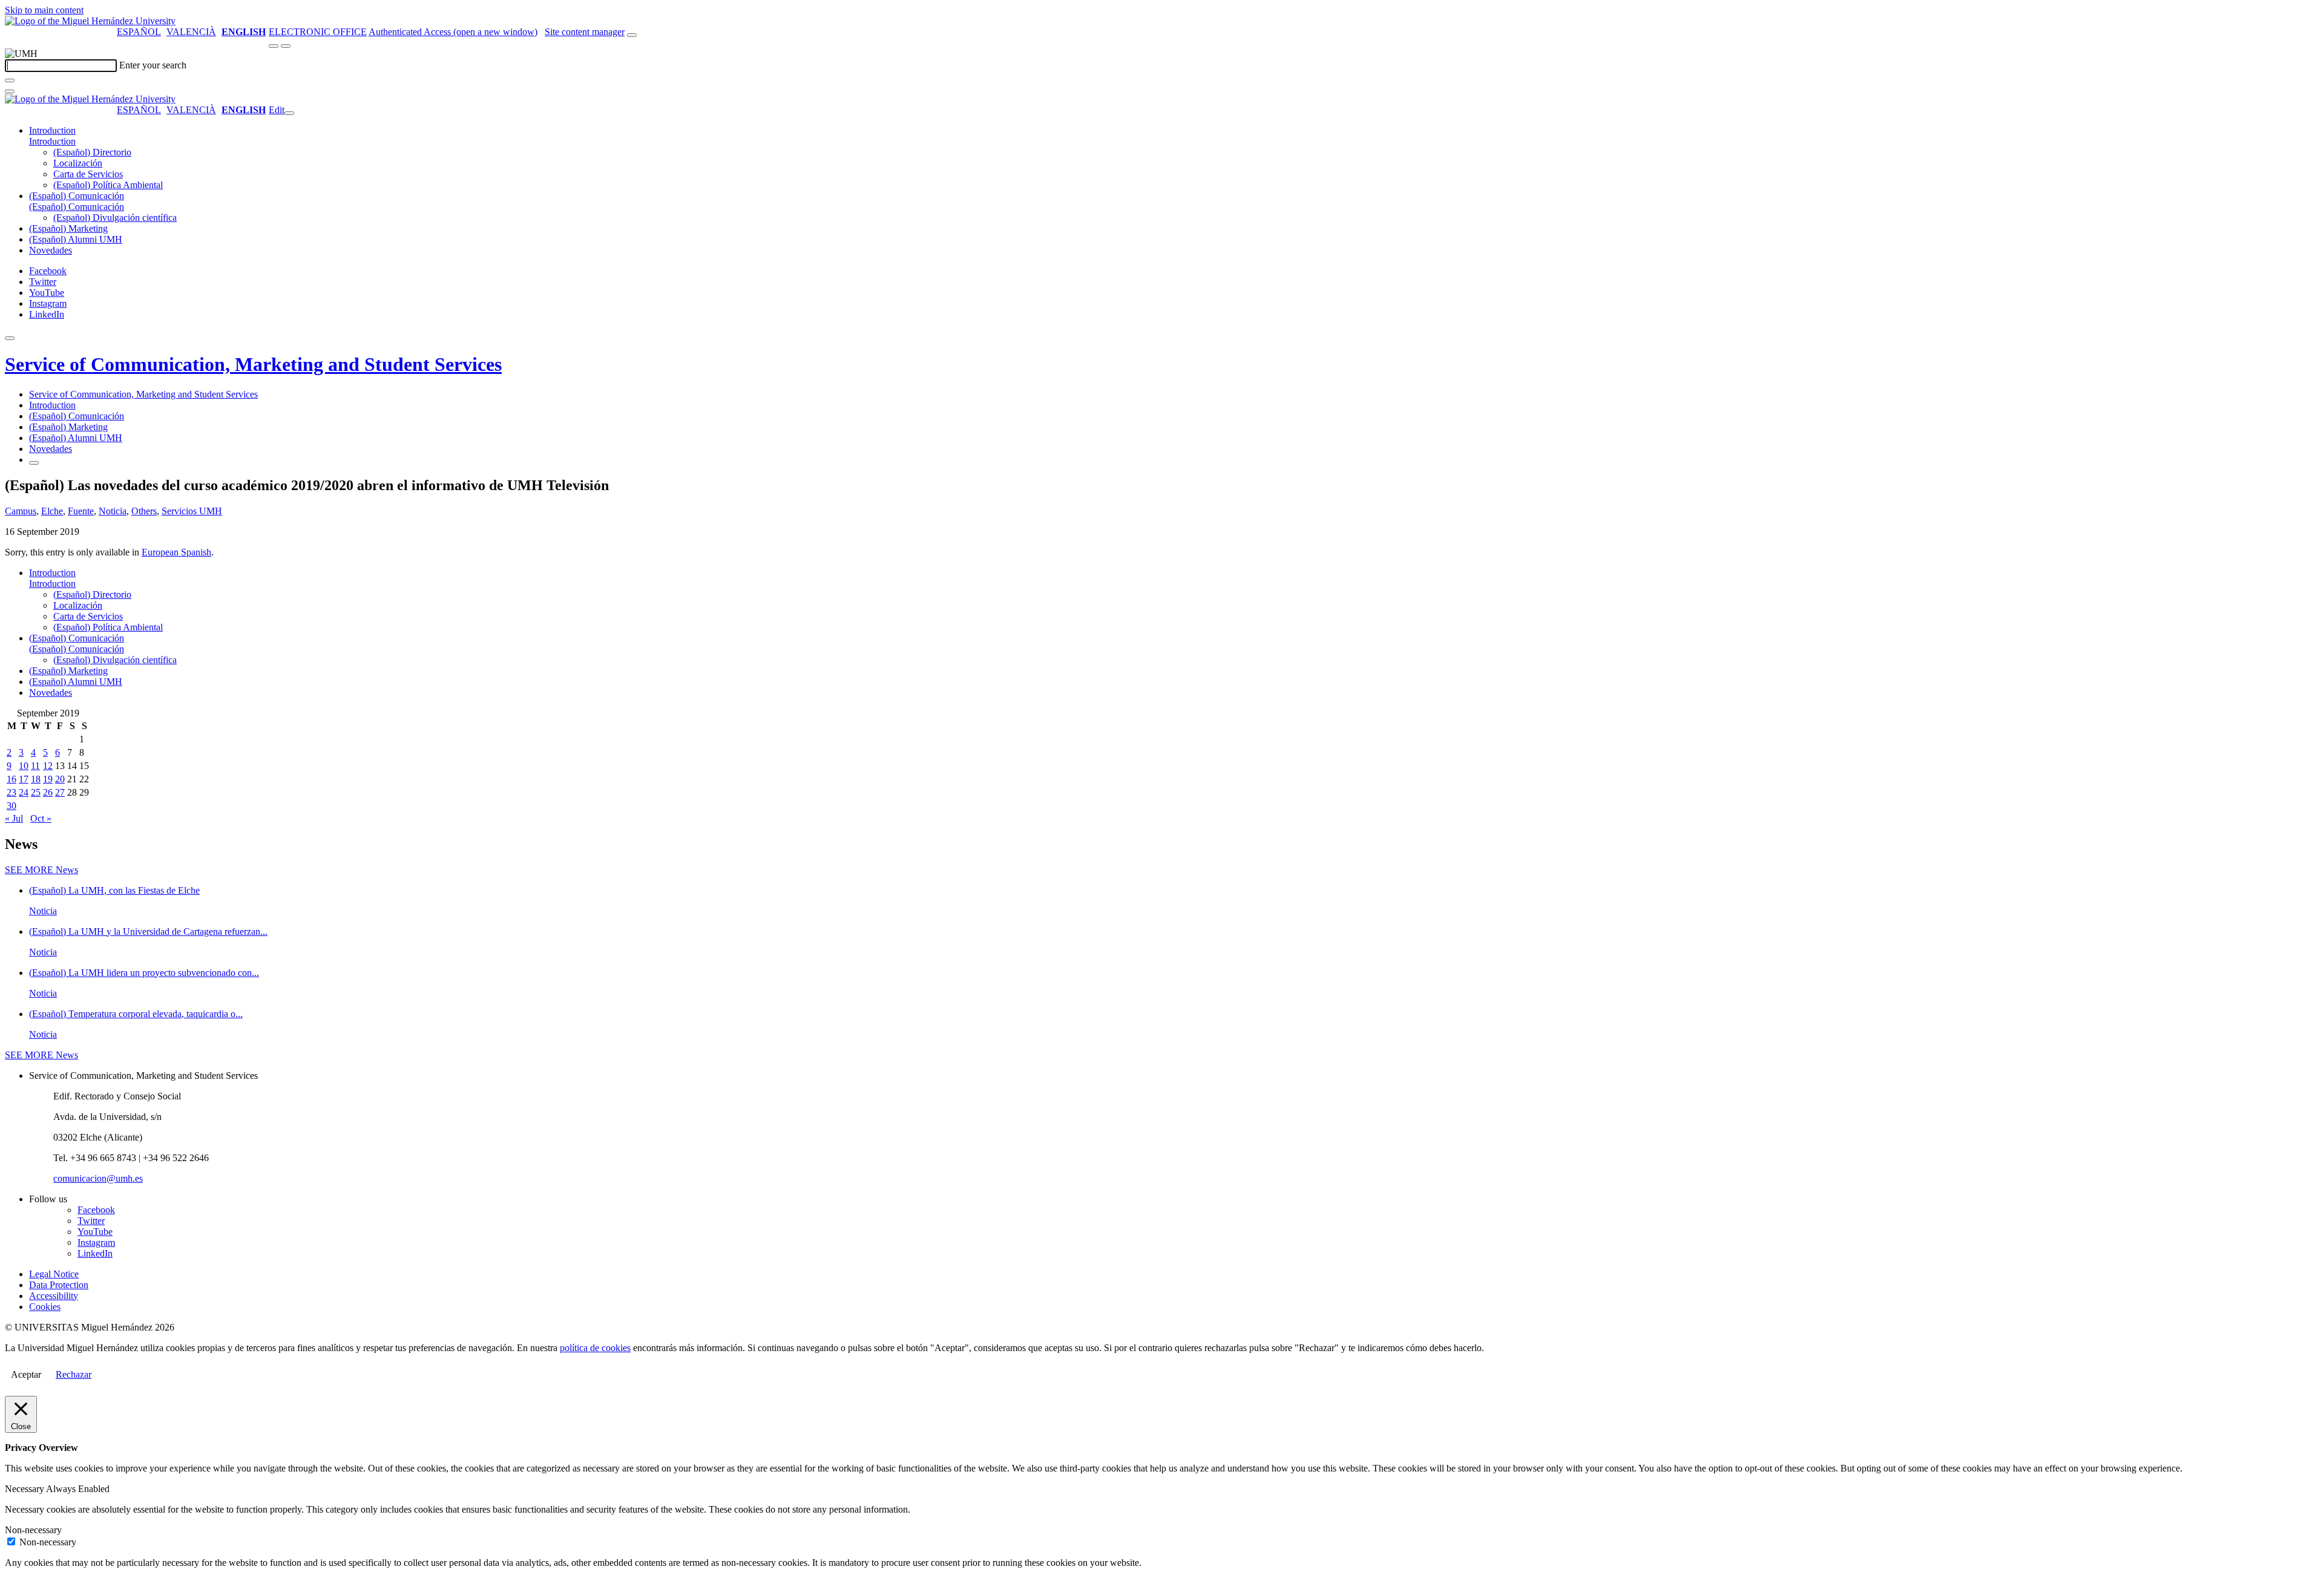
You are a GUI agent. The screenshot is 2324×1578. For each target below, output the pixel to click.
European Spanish (176, 552)
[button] (52, 141)
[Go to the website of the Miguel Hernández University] (90, 21)
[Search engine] (632, 35)
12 (48, 766)
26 (48, 792)
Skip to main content (44, 10)
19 (48, 779)
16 (11, 779)
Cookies (45, 1307)
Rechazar (74, 1374)
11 (35, 766)
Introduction (52, 130)
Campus (21, 511)
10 (24, 766)
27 (60, 792)
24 (24, 792)
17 (24, 779)
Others (144, 511)
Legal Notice (54, 1274)
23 (11, 792)
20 (60, 779)
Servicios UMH (192, 511)
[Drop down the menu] (286, 46)
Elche (52, 511)
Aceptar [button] (26, 1374)
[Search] (10, 80)
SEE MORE (41, 870)
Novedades (51, 250)
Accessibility (54, 1296)
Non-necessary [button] (33, 1530)
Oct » (41, 818)
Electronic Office (318, 32)
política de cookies (595, 1348)
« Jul (14, 818)
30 (11, 806)
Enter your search (153, 65)
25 (36, 792)
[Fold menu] (289, 113)
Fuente (81, 511)
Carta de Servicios (88, 174)
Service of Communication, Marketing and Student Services (253, 364)
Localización (78, 163)
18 (36, 779)
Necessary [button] (25, 1489)
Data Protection (59, 1285)
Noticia (113, 511)
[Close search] (10, 91)
